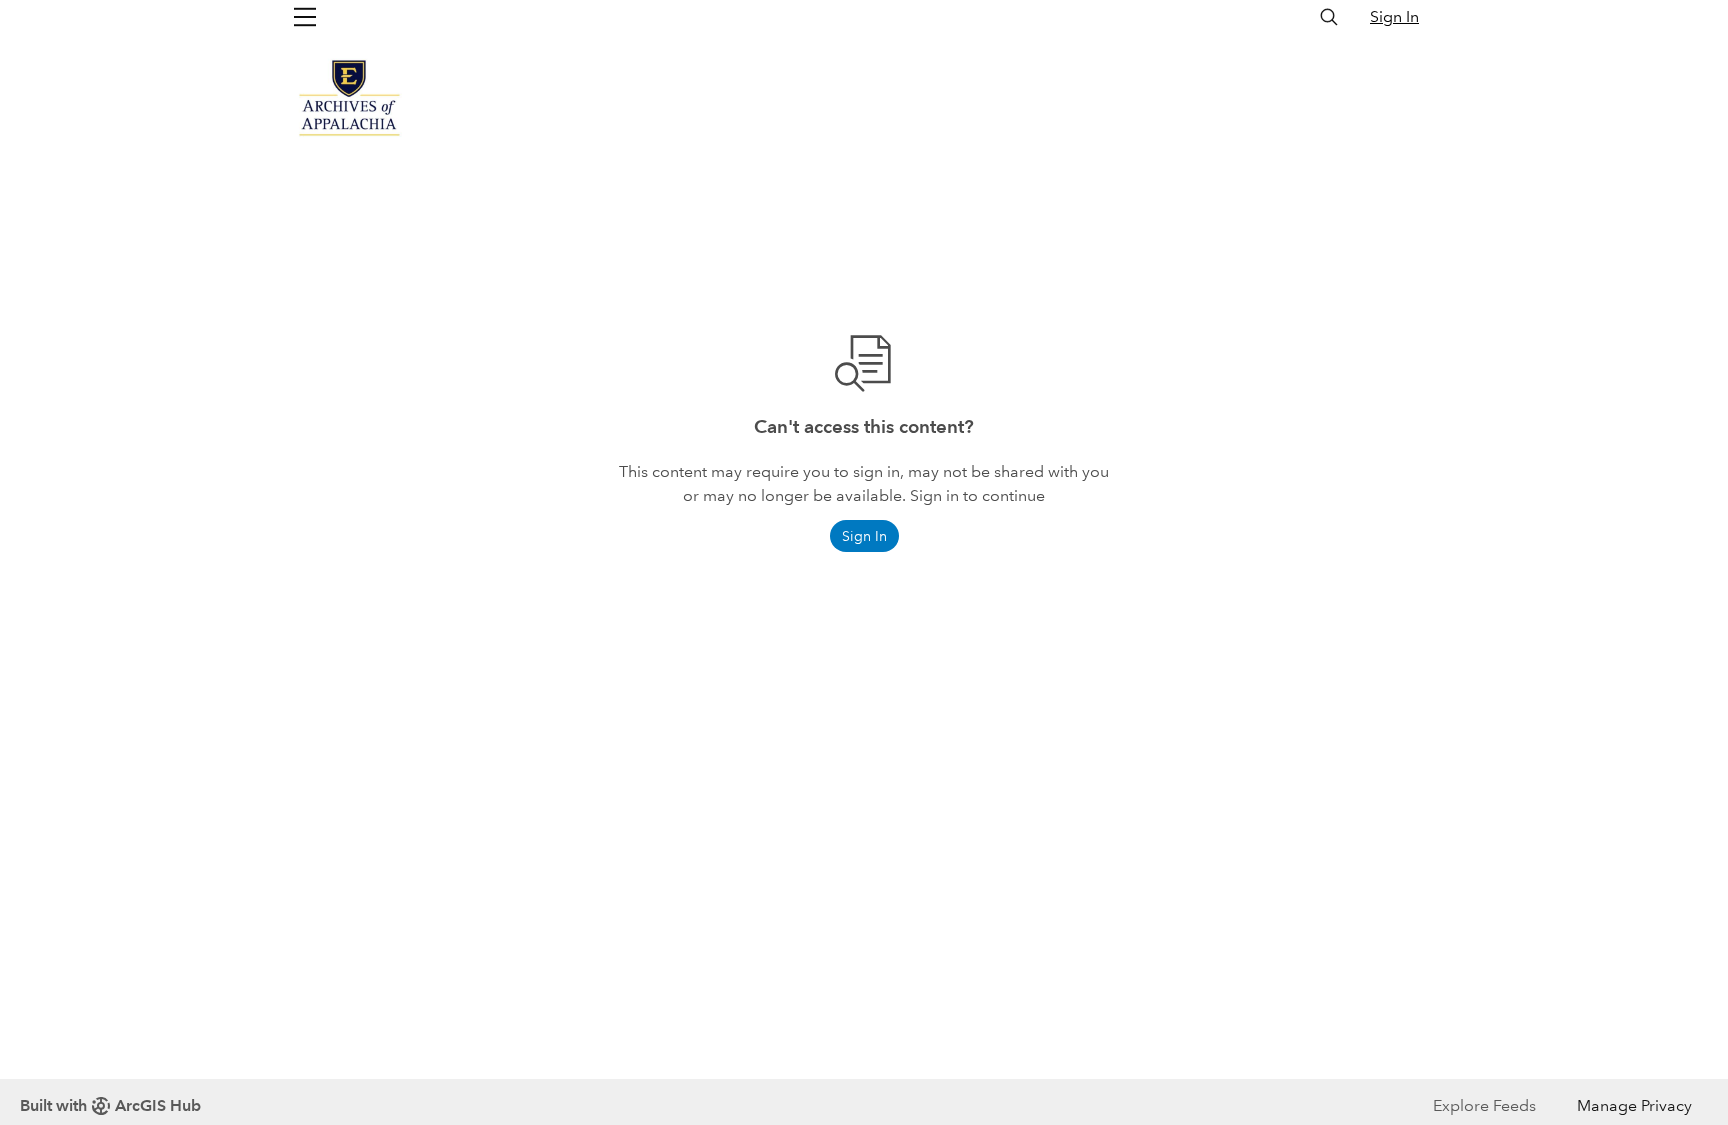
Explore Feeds (1484, 1105)
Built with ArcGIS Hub (110, 1105)
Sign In (1394, 16)
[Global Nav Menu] (305, 17)
